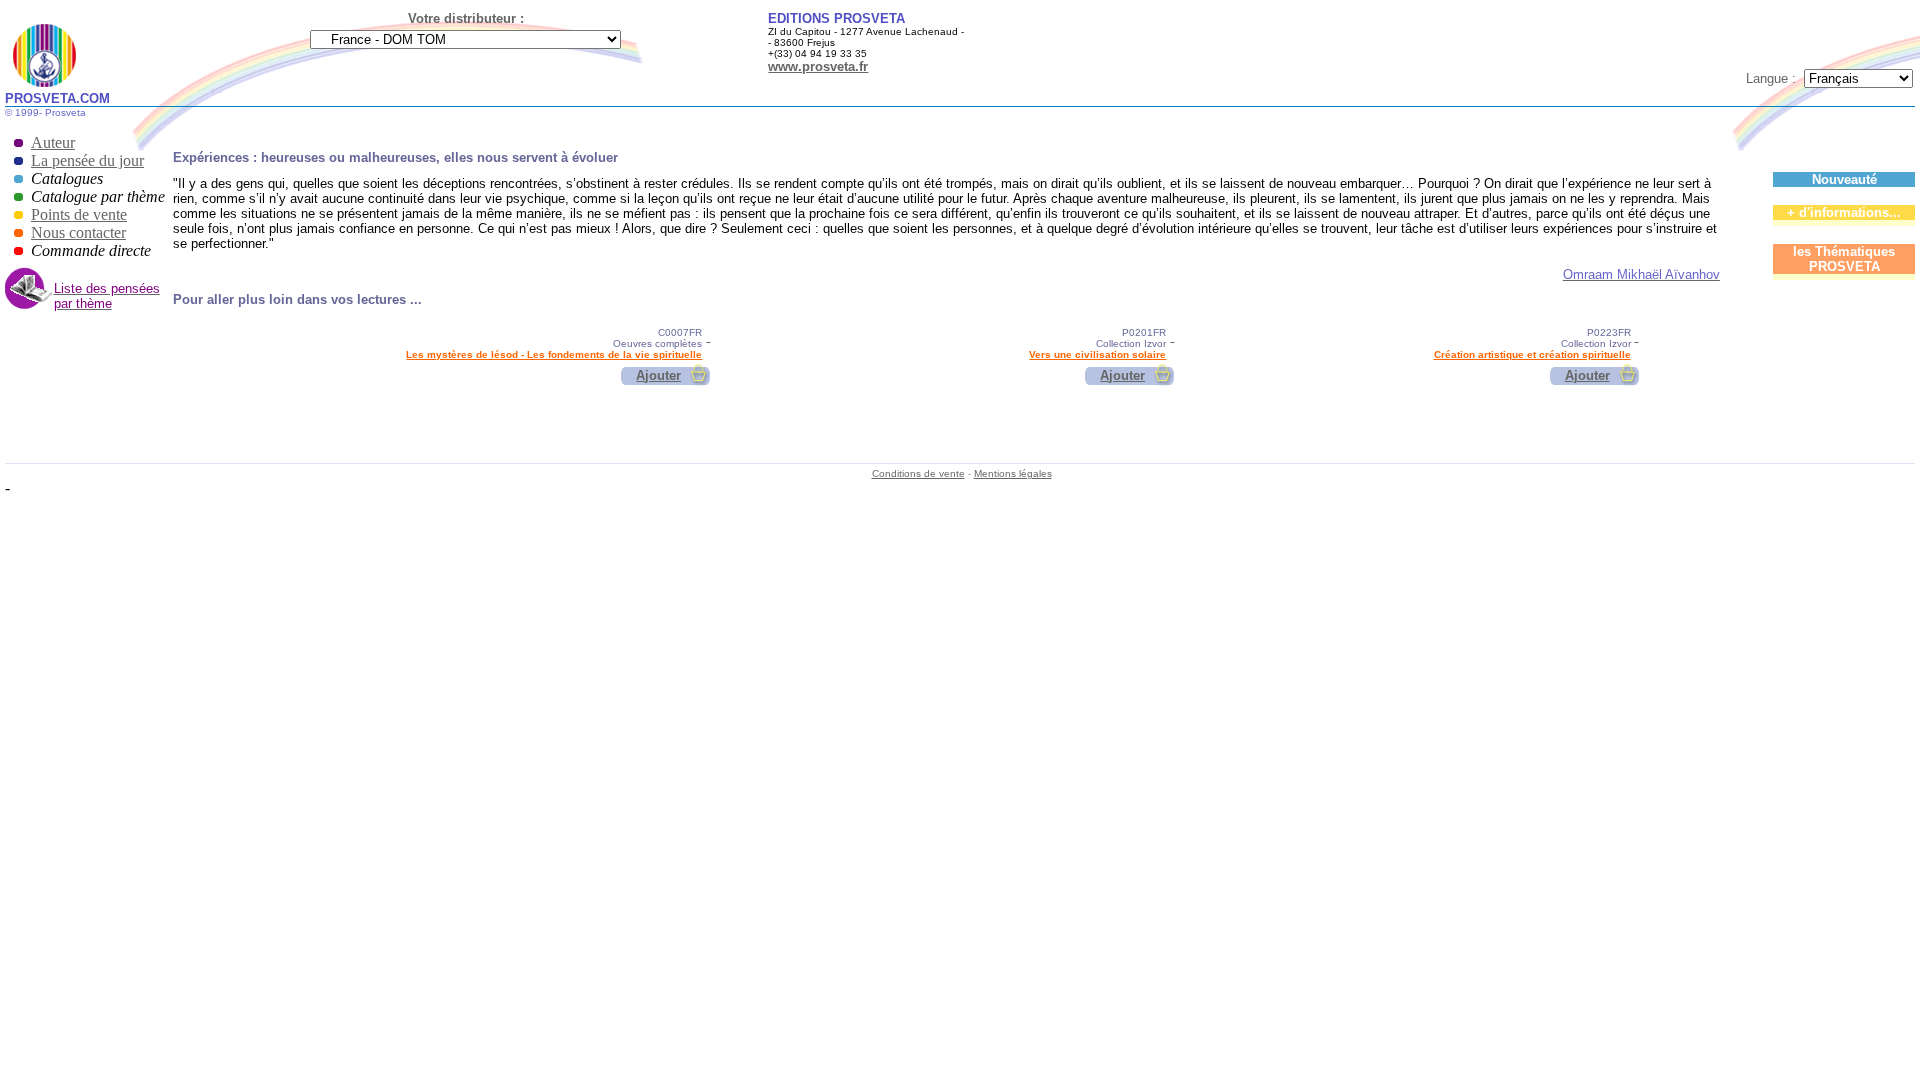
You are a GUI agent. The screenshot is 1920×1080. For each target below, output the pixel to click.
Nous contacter (78, 232)
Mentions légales (1013, 473)
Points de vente (79, 214)
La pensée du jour (87, 160)
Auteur (53, 142)
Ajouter (658, 375)
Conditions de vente (918, 473)
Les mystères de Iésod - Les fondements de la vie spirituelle (554, 354)
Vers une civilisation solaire (1097, 354)
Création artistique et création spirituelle (1532, 354)
